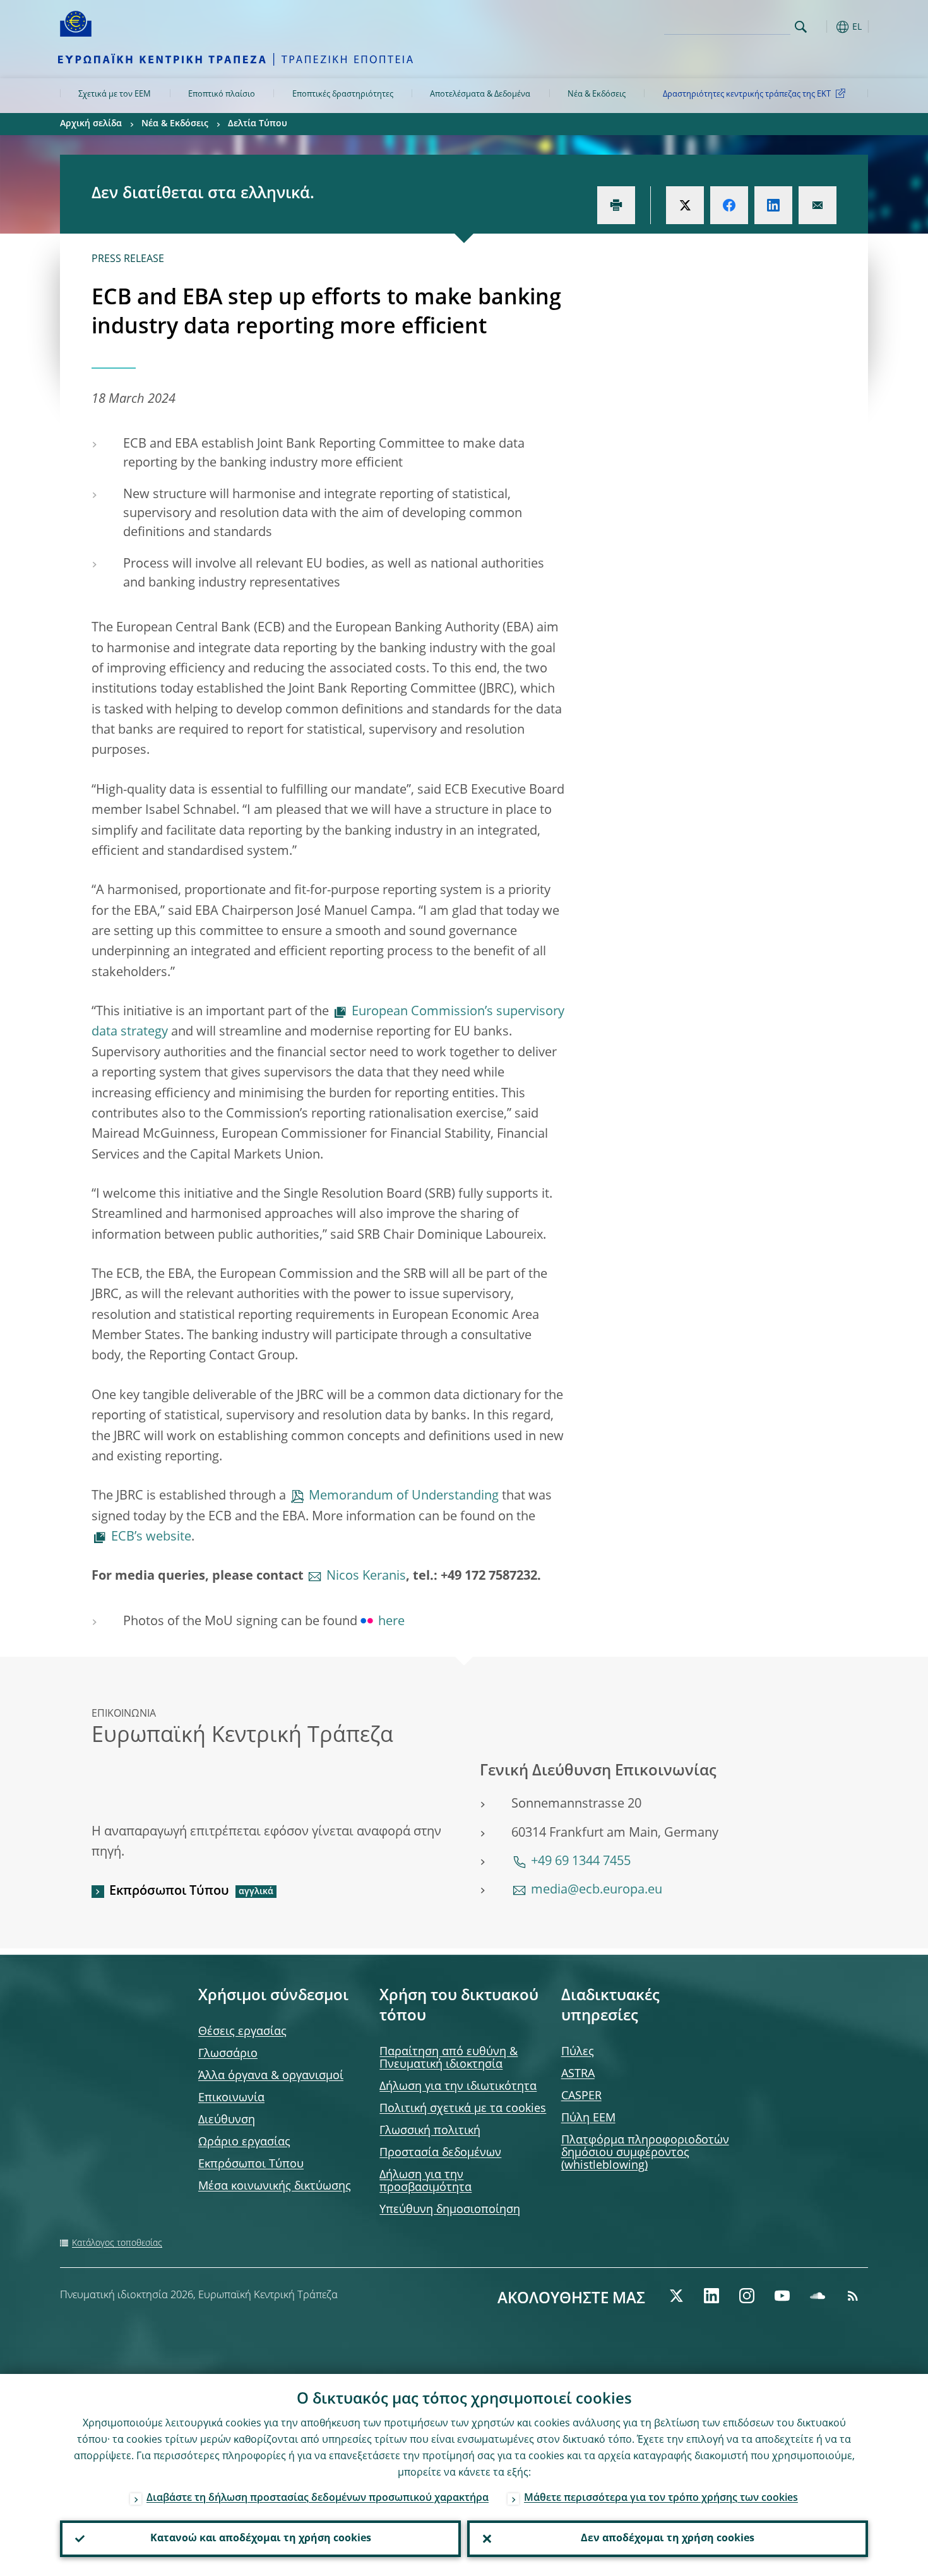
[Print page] (616, 205)
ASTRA (578, 2074)
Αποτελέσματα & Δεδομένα (480, 94)
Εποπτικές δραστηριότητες (343, 94)
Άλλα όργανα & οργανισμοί (271, 2076)
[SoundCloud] (818, 2296)
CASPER (581, 2096)
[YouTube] (782, 2296)
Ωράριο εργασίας (244, 2142)
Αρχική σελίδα (91, 124)
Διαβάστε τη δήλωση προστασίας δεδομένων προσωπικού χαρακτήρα (318, 2498)
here (391, 1622)
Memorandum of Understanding (404, 1496)
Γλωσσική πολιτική (430, 2131)
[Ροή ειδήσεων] (853, 2296)
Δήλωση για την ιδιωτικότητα (458, 2087)
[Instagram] (747, 2296)
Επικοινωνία (231, 2098)
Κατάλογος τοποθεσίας (117, 2243)
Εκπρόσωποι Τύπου (169, 1892)
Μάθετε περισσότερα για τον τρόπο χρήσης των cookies (661, 2498)
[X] (676, 2296)
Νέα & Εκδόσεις (597, 94)
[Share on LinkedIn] (773, 205)
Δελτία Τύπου (258, 124)
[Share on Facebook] (729, 205)
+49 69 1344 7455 (581, 1862)
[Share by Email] (818, 205)
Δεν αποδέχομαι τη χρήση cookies (668, 2539)
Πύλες (578, 2052)
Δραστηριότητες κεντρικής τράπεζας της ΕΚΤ (747, 94)
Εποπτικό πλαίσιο (222, 94)
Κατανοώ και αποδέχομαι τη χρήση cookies (261, 2539)
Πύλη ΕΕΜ (588, 2118)
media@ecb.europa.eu (597, 1890)
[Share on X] (685, 205)
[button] (824, 27)
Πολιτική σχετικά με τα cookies (463, 2109)
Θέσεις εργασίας (242, 2032)
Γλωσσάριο (228, 2054)
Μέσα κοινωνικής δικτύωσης (275, 2186)
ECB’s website (151, 1537)
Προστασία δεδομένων (440, 2153)
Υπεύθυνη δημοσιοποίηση (450, 2210)
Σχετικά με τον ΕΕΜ (115, 94)
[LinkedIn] (711, 2296)
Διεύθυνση (227, 2120)
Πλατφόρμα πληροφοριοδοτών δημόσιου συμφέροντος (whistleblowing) (645, 2153)
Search (801, 27)
